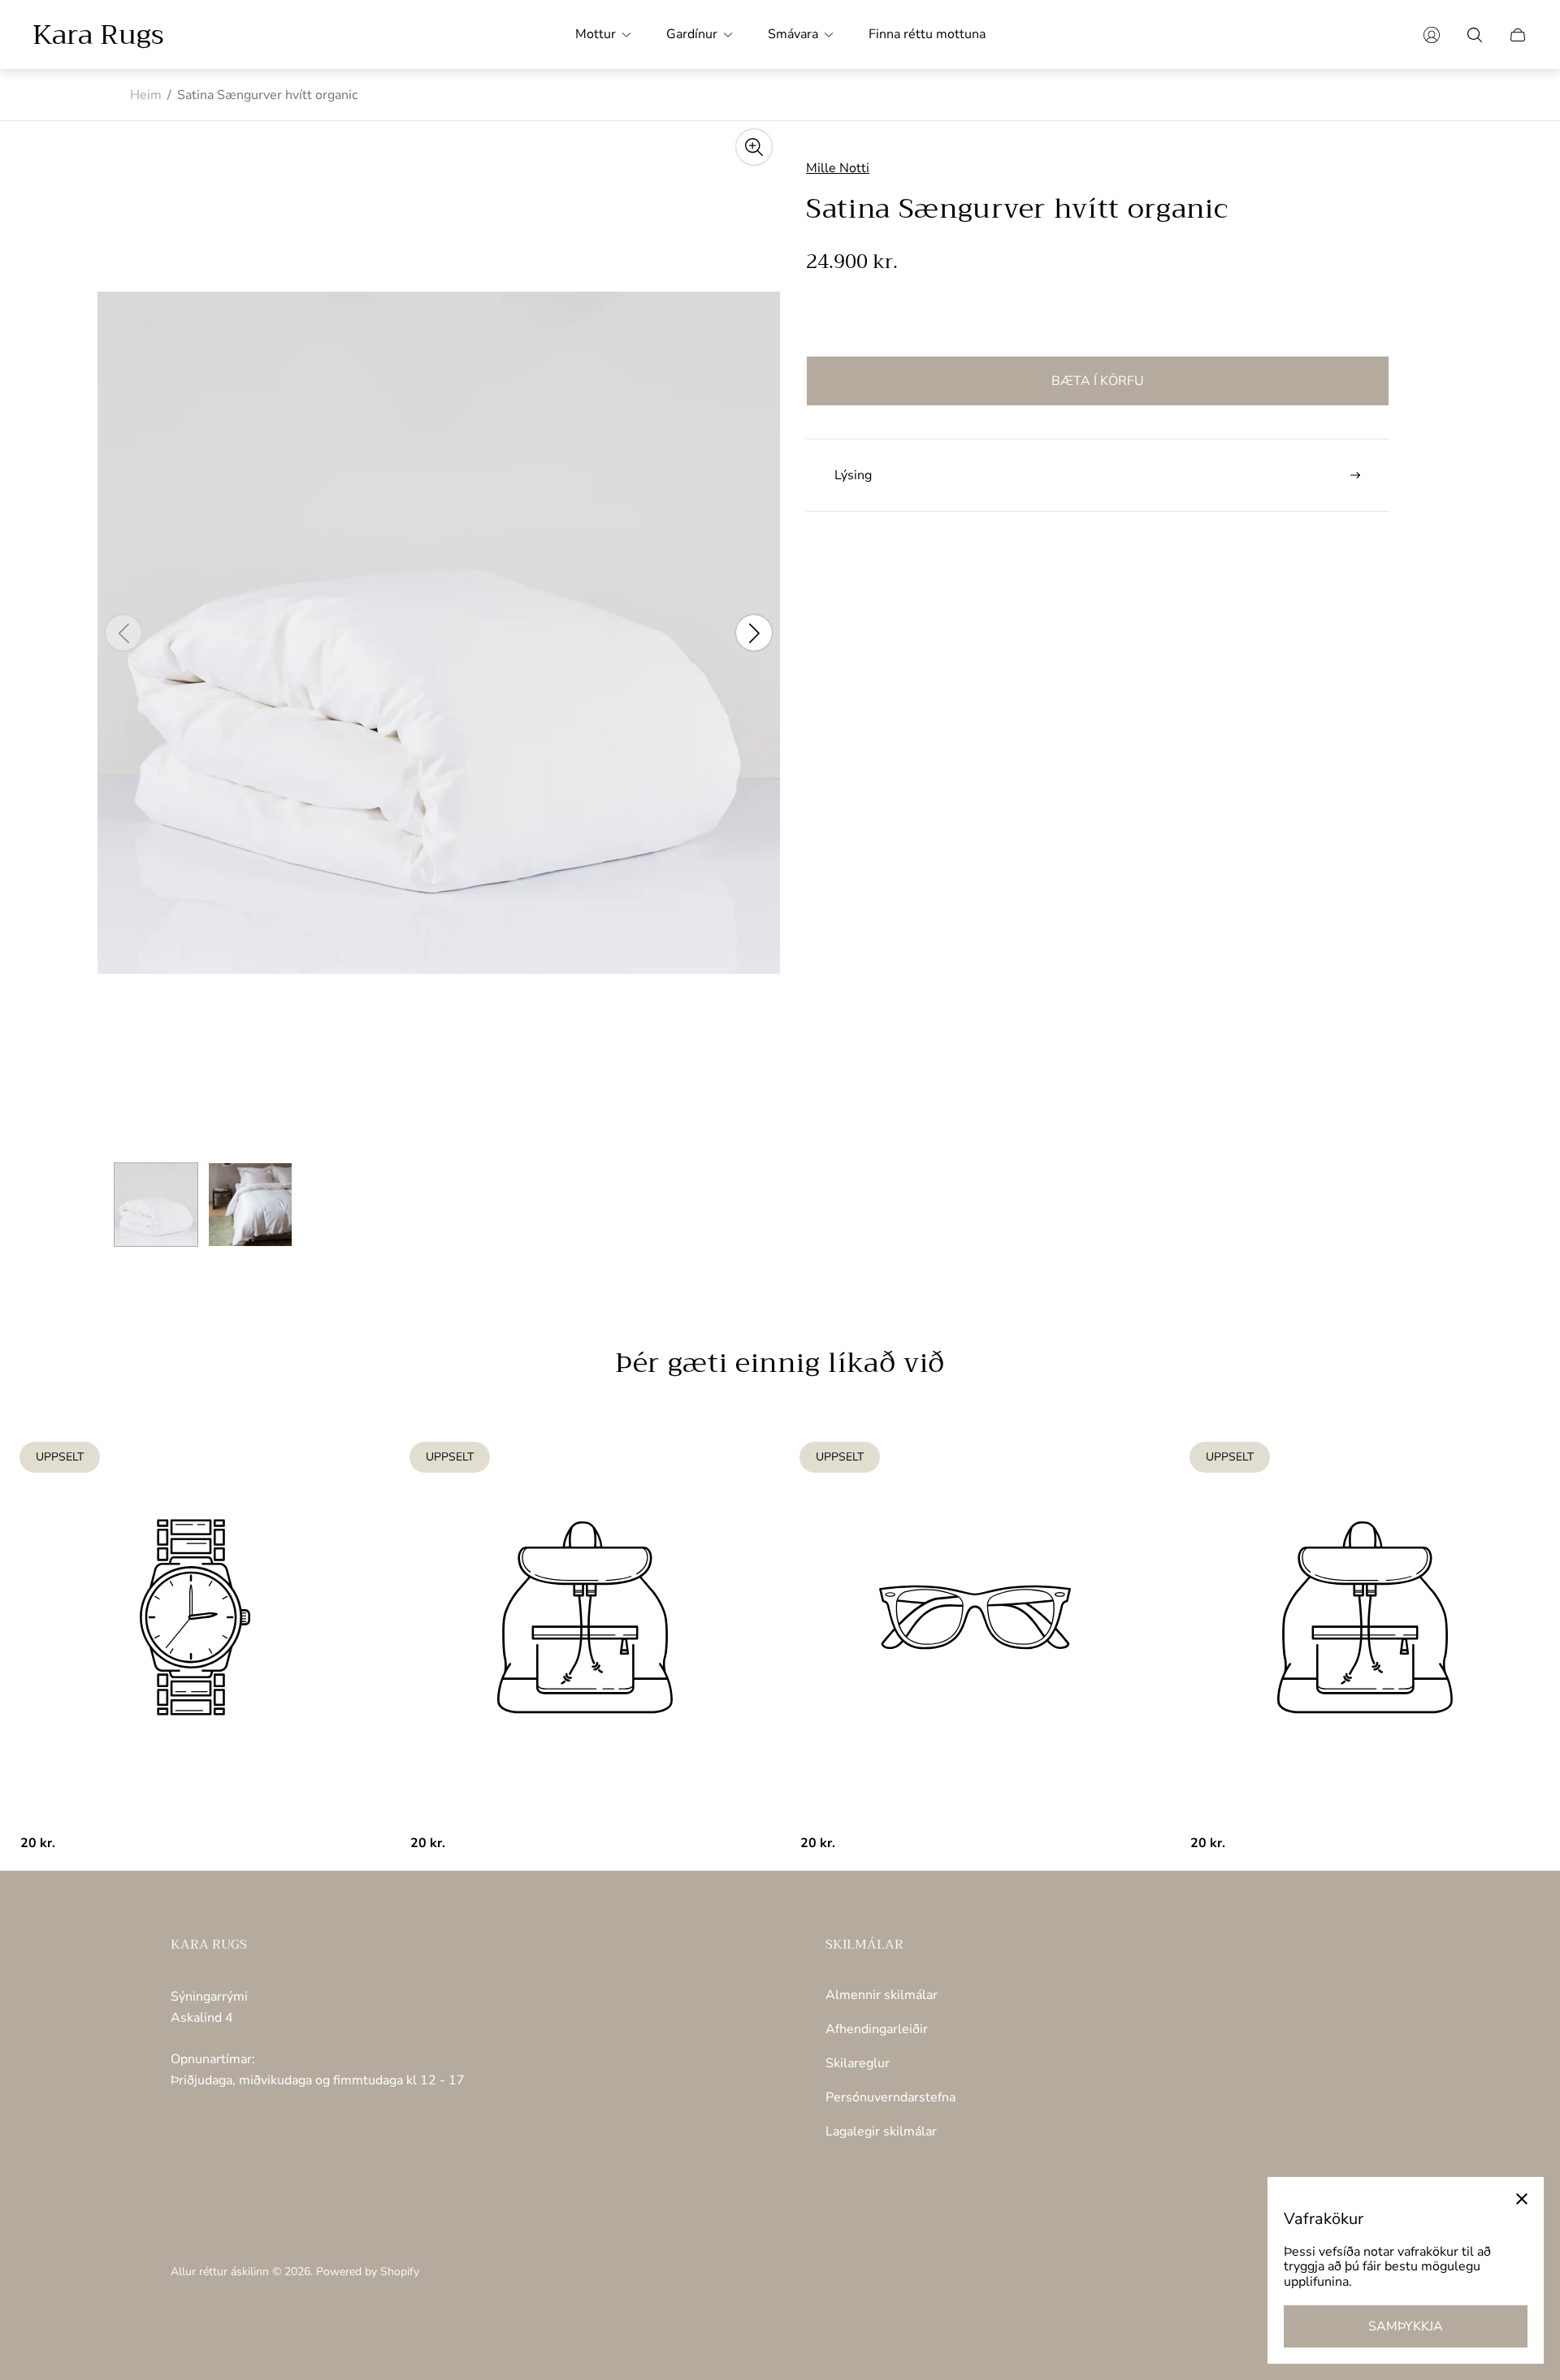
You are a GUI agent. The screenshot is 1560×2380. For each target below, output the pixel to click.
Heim (146, 95)
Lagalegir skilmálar (881, 2131)
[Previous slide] (123, 633)
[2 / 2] (250, 1205)
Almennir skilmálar (882, 1995)
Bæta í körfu (1098, 381)
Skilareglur (858, 2063)
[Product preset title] (195, 1617)
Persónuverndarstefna (890, 2097)
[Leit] (1475, 35)
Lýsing (853, 475)
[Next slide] (754, 633)
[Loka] (1522, 2199)
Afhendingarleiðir (877, 2029)
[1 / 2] (156, 1205)
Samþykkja (1406, 2326)
